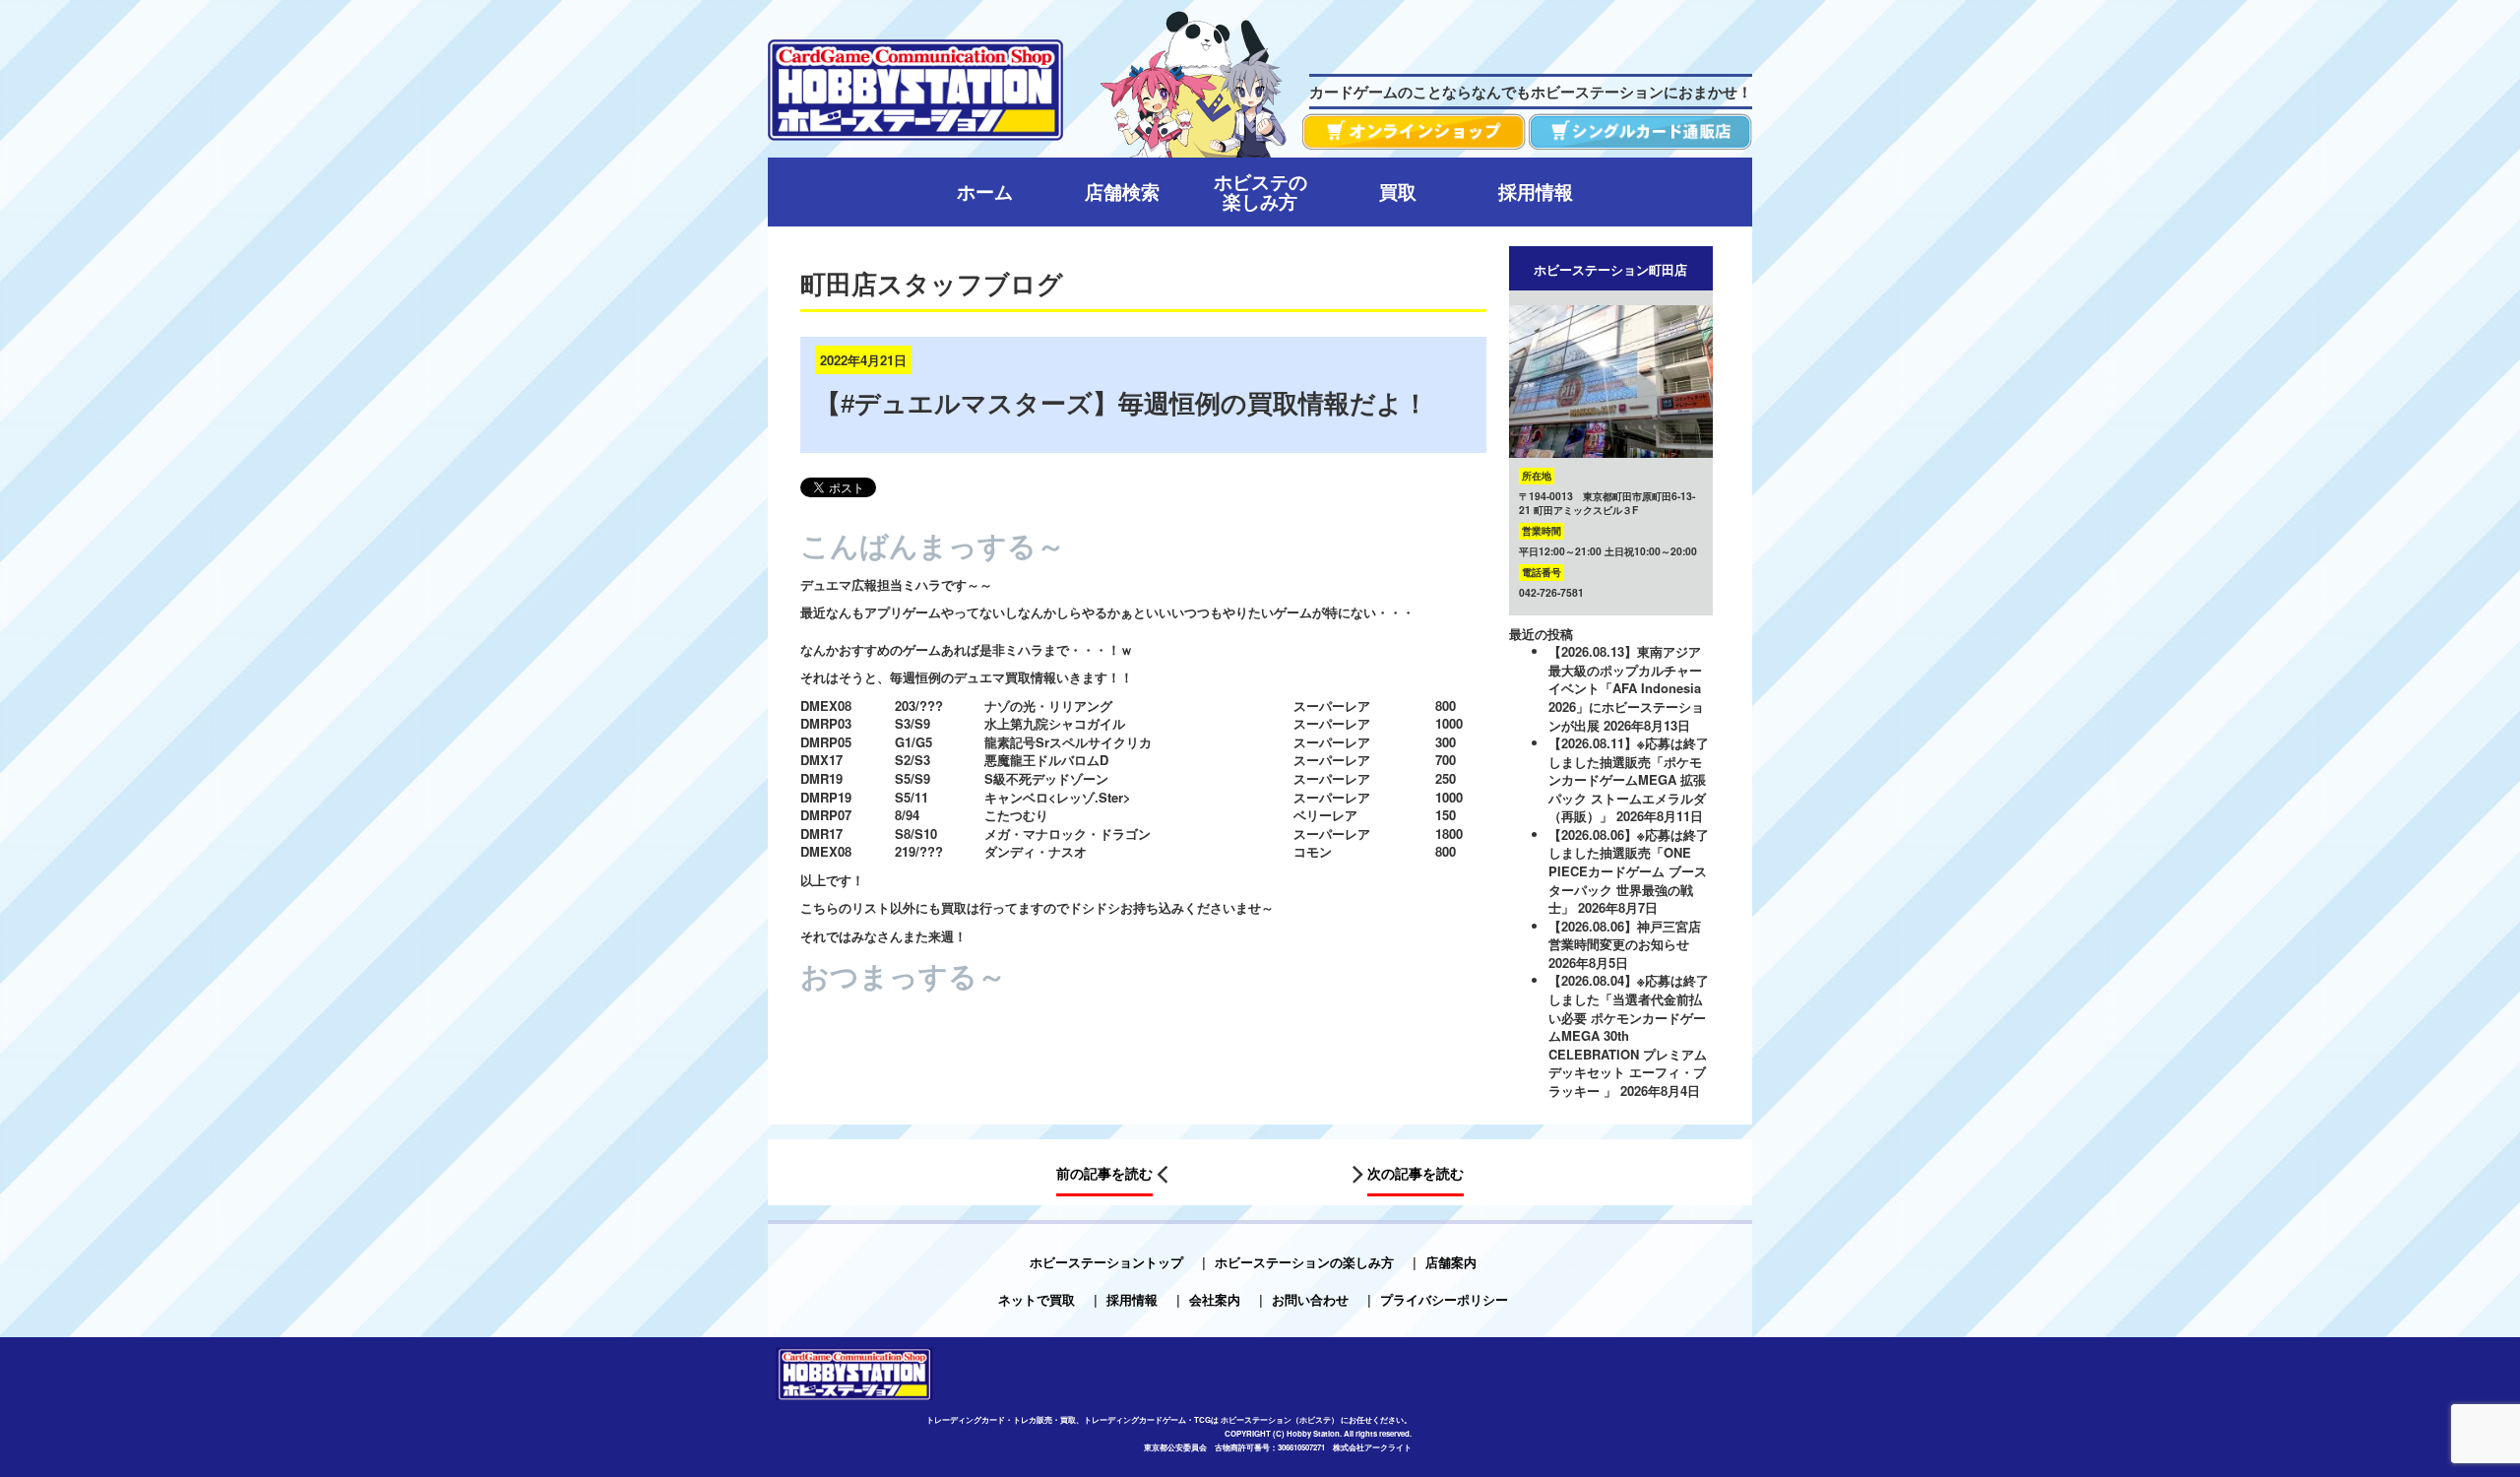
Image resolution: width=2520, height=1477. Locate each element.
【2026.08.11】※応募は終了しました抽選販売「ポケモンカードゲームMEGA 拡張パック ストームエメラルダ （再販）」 (1629, 779)
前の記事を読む (1104, 1174)
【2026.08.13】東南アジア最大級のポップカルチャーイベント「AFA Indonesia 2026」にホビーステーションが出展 (1626, 688)
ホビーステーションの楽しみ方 (1304, 1262)
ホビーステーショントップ (1106, 1262)
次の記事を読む (1416, 1174)
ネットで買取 (1037, 1299)
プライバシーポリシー (1444, 1299)
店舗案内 (1451, 1262)
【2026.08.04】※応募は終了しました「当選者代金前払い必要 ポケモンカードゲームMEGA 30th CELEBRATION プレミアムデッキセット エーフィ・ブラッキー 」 (1629, 1035)
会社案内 (1215, 1299)
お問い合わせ (1310, 1299)
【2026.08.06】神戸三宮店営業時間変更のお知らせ (1625, 935)
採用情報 (1132, 1299)
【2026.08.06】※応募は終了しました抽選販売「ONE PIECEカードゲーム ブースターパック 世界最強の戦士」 (1629, 871)
